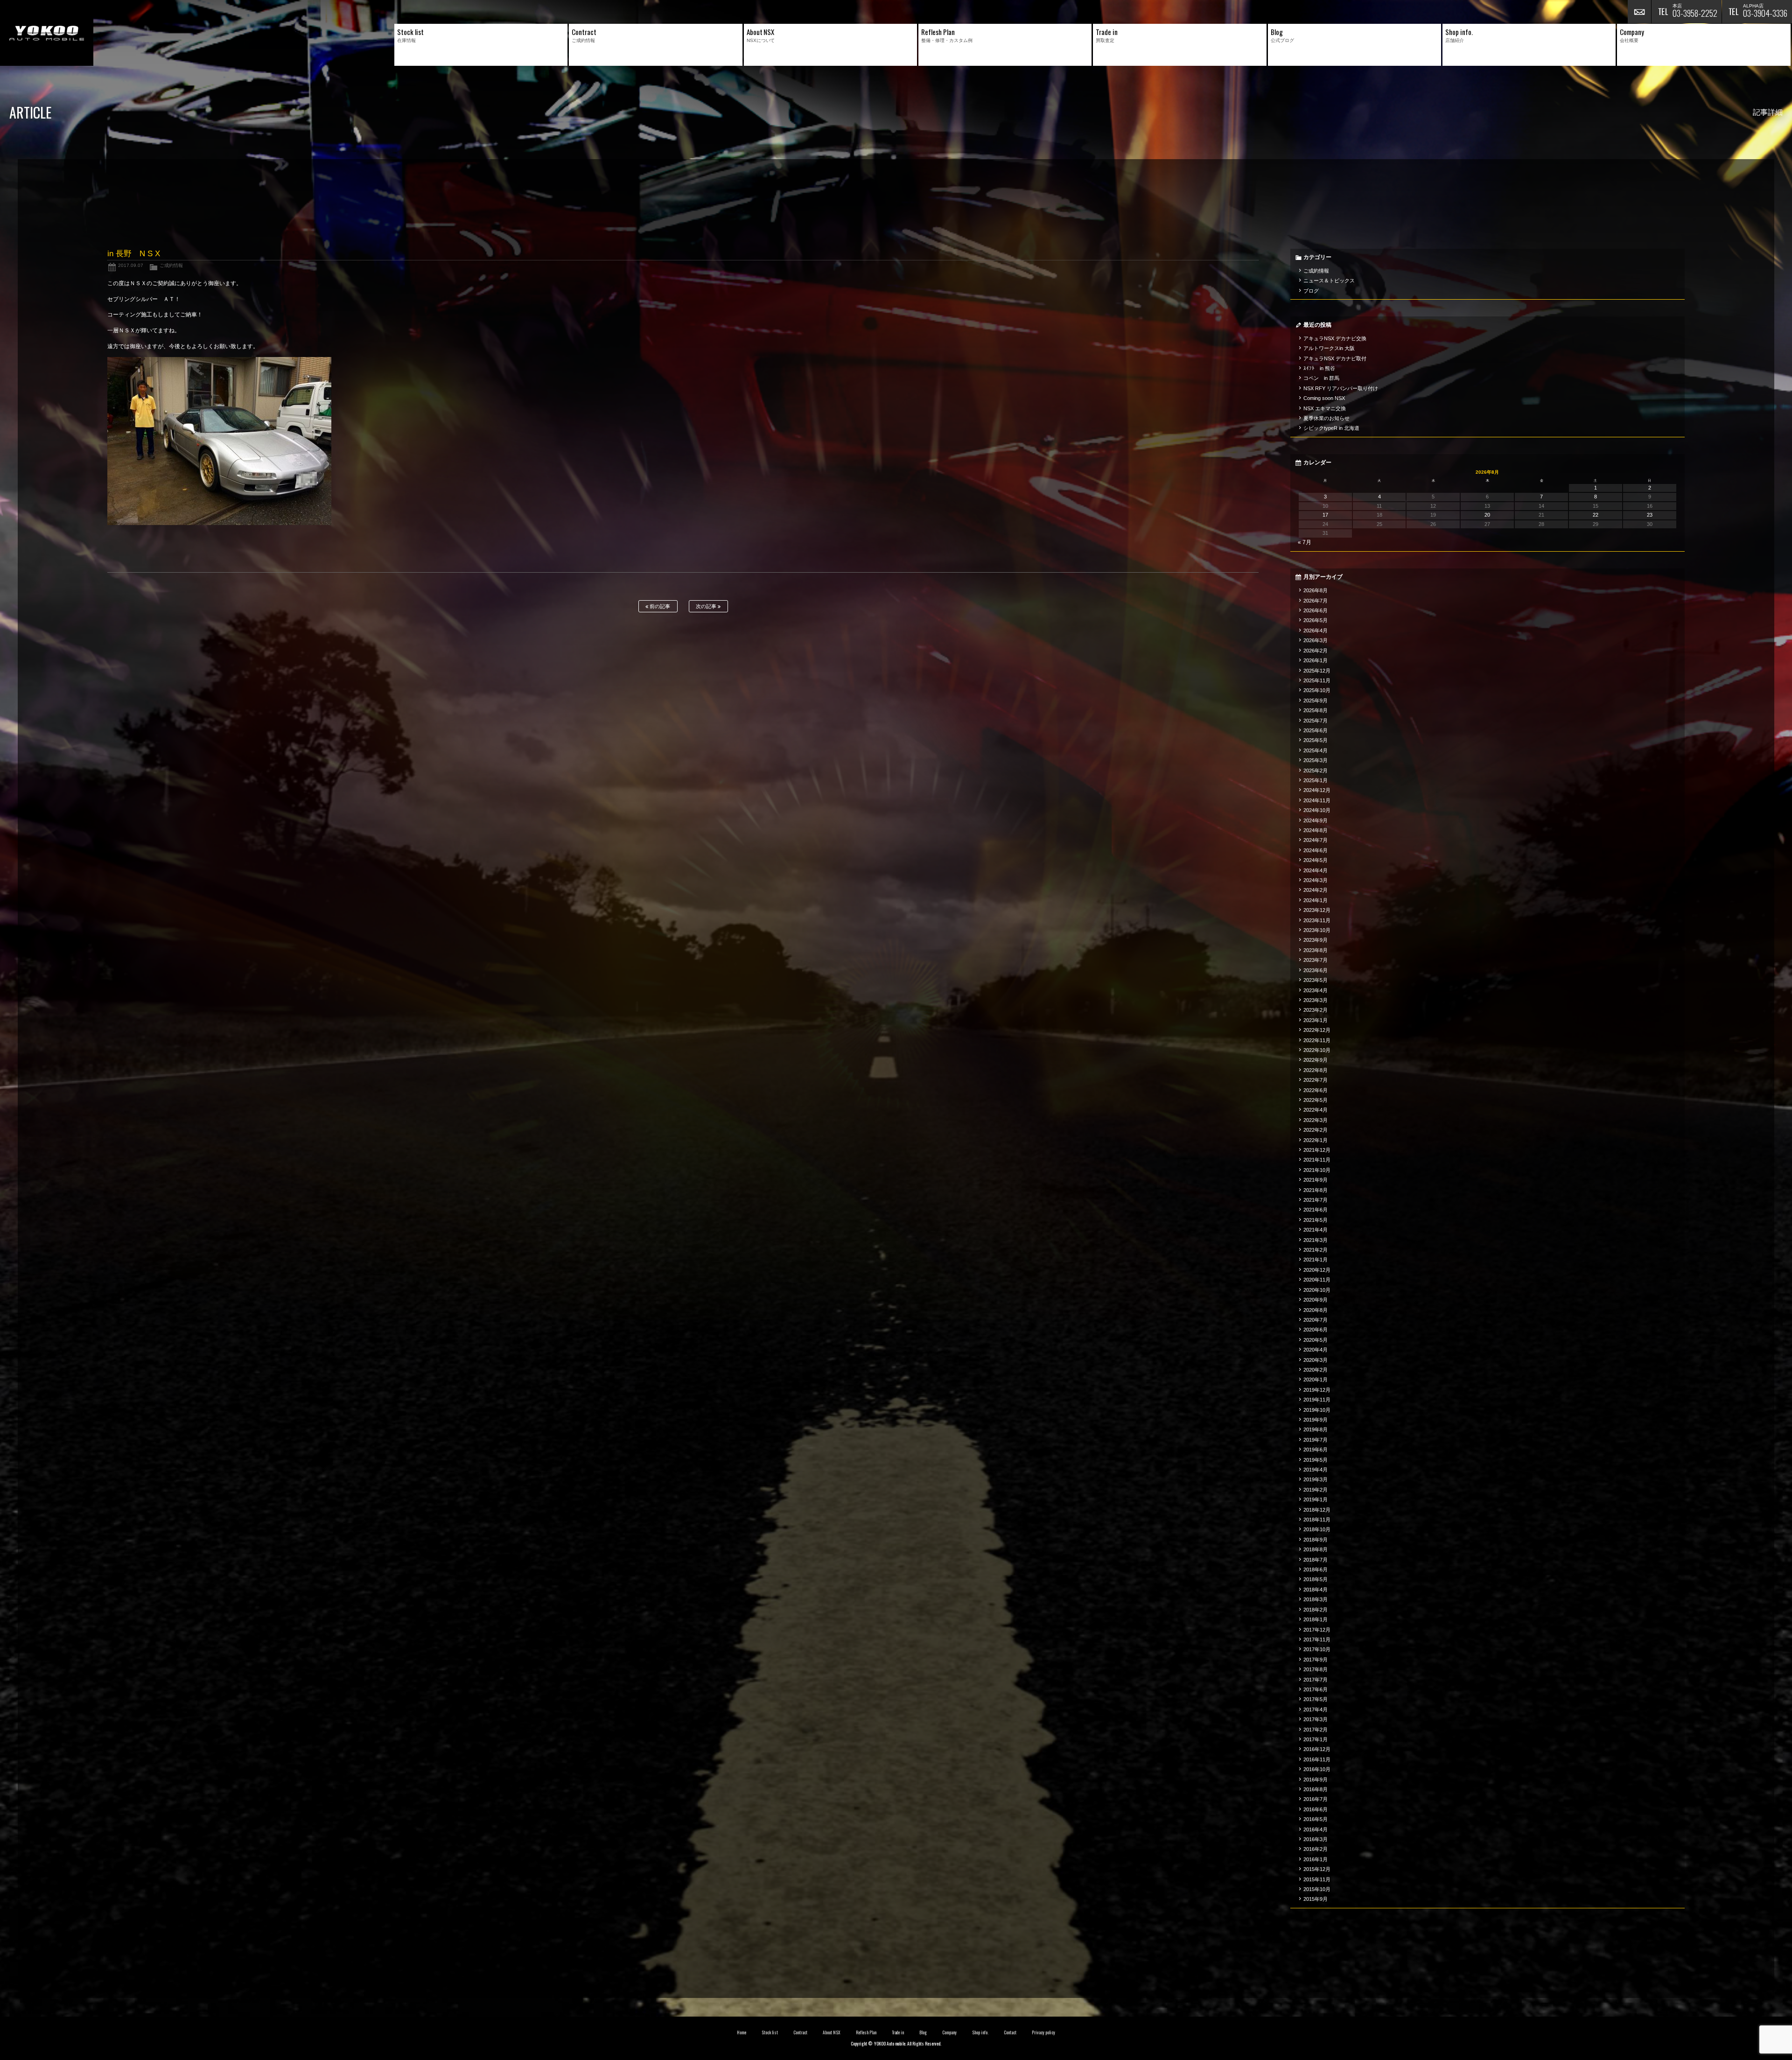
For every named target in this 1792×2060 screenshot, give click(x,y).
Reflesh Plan (866, 2032)
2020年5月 (1316, 1340)
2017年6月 (1316, 1689)
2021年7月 (1316, 1200)
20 (1487, 515)
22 (1596, 515)
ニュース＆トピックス (1329, 280)
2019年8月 (1316, 1429)
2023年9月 (1316, 940)
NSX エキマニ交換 (1325, 408)
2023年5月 (1316, 980)
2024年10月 (1317, 810)
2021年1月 (1316, 1260)
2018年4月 (1316, 1590)
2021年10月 (1317, 1170)
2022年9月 (1316, 1060)
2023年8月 (1316, 950)
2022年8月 (1316, 1070)
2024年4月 (1316, 870)
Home (742, 2032)
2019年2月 (1316, 1490)
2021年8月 (1316, 1190)
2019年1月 (1316, 1499)
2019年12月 (1317, 1390)
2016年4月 (1316, 1829)
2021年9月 (1316, 1180)
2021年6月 (1316, 1210)
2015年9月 (1316, 1899)
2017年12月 (1317, 1630)
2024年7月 (1316, 840)
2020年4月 (1316, 1350)
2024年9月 (1316, 820)
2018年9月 (1316, 1540)
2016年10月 (1317, 1769)
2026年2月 (1316, 651)
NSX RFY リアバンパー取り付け (1341, 388)
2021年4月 (1316, 1230)
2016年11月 (1317, 1759)
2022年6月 (1316, 1090)
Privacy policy (1043, 2032)
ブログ (1311, 291)
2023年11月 (1317, 920)
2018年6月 (1316, 1570)
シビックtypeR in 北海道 (1331, 428)
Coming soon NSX (1324, 398)
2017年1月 (1316, 1739)
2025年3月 (1316, 760)
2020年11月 (1317, 1280)
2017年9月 (1316, 1660)
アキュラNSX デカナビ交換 (1335, 338)
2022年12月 (1317, 1030)
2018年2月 (1316, 1610)
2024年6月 (1316, 850)
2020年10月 (1317, 1290)
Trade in (898, 2032)
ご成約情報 (171, 265)
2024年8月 (1316, 830)
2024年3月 (1316, 880)
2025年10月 (1317, 690)
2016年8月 (1316, 1789)
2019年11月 (1317, 1400)
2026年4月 (1316, 631)
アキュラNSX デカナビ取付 (1335, 358)
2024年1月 (1316, 900)
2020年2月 (1316, 1370)
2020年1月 (1316, 1380)
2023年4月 (1316, 990)
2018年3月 (1316, 1599)
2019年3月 (1316, 1479)
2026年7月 (1316, 601)
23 (1650, 515)
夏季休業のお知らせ (1326, 418)
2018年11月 (1317, 1520)
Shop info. (980, 2032)
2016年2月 (1316, 1849)
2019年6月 (1316, 1450)
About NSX (832, 2032)
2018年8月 (1316, 1549)
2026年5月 (1316, 620)
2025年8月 (1316, 710)
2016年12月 (1317, 1749)
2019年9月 (1316, 1420)
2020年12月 (1317, 1270)
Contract (800, 2032)
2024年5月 (1316, 860)
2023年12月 (1317, 910)
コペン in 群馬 (1321, 378)
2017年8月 (1316, 1669)
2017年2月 (1316, 1730)
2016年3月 (1316, 1839)
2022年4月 (1316, 1110)
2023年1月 (1316, 1020)
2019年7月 (1316, 1440)
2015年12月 (1317, 1869)
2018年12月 (1317, 1510)
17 (1325, 515)
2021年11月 (1317, 1160)
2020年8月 (1316, 1310)
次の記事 (707, 606)
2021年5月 (1316, 1220)
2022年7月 (1316, 1080)
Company (949, 2032)
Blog (923, 2032)
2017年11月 (1317, 1640)
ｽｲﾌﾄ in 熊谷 (1319, 368)
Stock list (770, 2032)
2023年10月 (1317, 930)
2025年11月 (1317, 680)
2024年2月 (1316, 890)
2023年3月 (1316, 1000)
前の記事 (659, 606)
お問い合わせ (1639, 12)
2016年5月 (1316, 1819)
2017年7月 (1316, 1680)
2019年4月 (1316, 1470)
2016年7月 (1316, 1799)
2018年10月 (1317, 1529)
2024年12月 (1317, 790)
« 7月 (1305, 542)
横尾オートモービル (47, 33)
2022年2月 (1316, 1130)
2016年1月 (1316, 1859)
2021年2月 (1316, 1250)
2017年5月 (1316, 1699)
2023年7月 (1316, 960)
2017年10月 (1317, 1649)
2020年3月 (1316, 1360)
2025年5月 (1316, 740)
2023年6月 (1316, 970)
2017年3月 (1316, 1719)
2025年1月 (1316, 780)
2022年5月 (1316, 1100)
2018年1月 (1316, 1619)
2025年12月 (1317, 671)
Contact (1010, 2032)
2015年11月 (1317, 1879)
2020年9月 (1316, 1300)
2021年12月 (1317, 1150)
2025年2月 (1316, 771)
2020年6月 (1316, 1330)
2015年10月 (1317, 1889)
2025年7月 (1316, 721)
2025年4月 (1316, 750)
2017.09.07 (131, 265)
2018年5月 (1316, 1579)
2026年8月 (1316, 590)
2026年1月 (1316, 660)
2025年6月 (1316, 730)
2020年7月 (1316, 1320)
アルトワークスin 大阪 (1329, 348)
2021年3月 (1316, 1240)
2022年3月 (1316, 1120)
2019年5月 (1316, 1460)
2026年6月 (1316, 610)
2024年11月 (1317, 800)
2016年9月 (1316, 1780)
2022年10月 (1317, 1050)
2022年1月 (1316, 1140)
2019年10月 (1317, 1410)
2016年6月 (1316, 1809)
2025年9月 (1316, 701)
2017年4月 (1316, 1710)
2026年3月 (1316, 640)
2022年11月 (1317, 1040)
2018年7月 (1316, 1560)
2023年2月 (1316, 1010)
